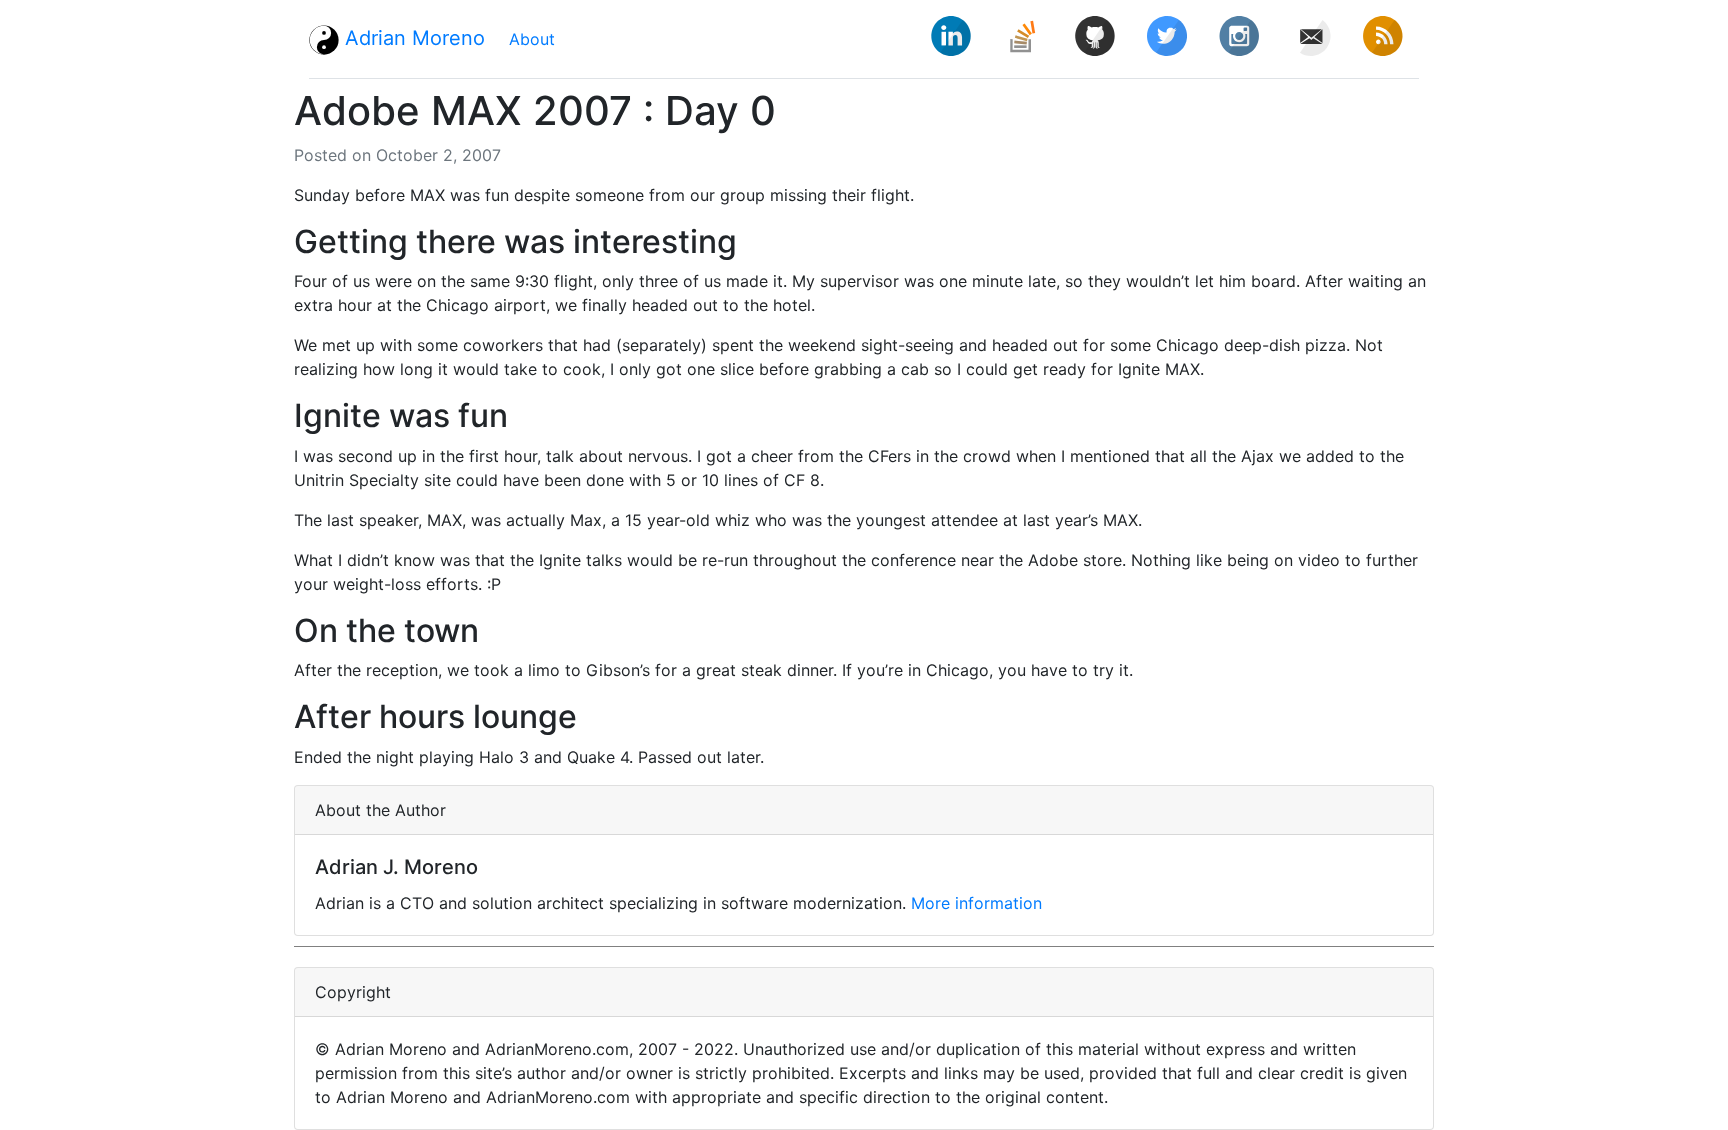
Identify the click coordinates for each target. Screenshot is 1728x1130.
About (532, 39)
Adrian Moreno (412, 38)
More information (976, 903)
